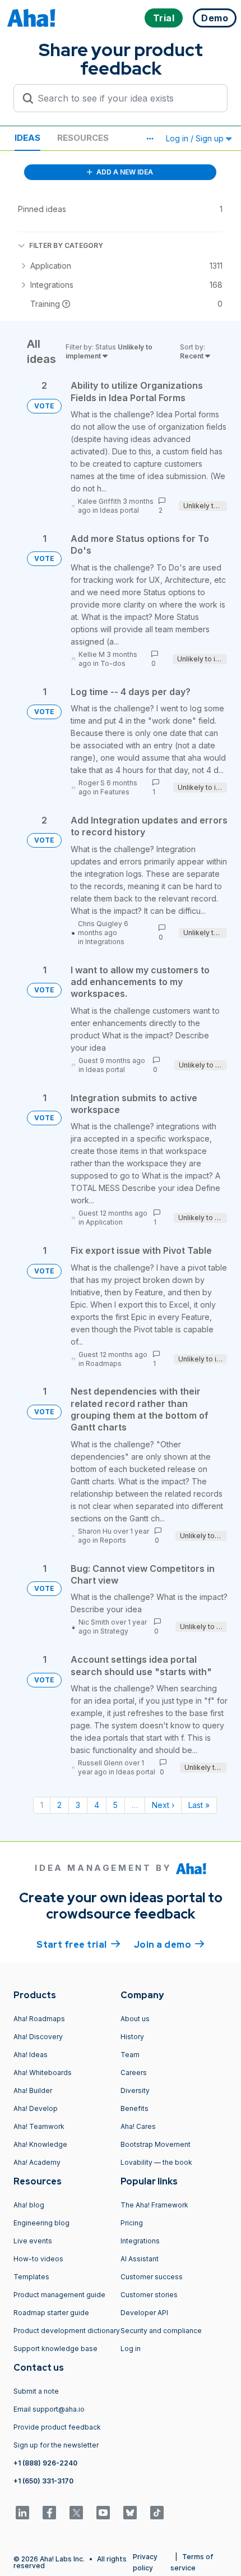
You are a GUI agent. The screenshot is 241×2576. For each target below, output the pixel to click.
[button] (150, 139)
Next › (163, 1805)
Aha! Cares (138, 2126)
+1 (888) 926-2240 (45, 2463)
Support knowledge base (55, 2349)
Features (115, 792)
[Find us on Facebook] (49, 2513)
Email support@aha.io (49, 2409)
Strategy (114, 1631)
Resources (83, 138)
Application (104, 1222)
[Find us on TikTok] (157, 2513)
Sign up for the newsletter (56, 2445)
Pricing (132, 2223)
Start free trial (78, 1945)
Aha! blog (29, 2205)
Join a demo (169, 1945)
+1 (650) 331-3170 (43, 2481)
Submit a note (36, 2391)
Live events (33, 2241)
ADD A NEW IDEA (124, 172)
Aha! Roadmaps (39, 2019)
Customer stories (149, 2295)
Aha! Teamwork (39, 2126)
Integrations (105, 942)
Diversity (135, 2090)
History (132, 2037)
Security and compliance (161, 2331)
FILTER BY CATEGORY (66, 245)
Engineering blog (41, 2223)
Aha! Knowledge (40, 2144)
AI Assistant (140, 2259)
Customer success (152, 2277)
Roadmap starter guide (51, 2313)
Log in (131, 2349)
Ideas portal (119, 510)
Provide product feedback (57, 2427)
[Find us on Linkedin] (22, 2513)
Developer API (144, 2313)
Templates (31, 2277)
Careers (134, 2073)
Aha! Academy (37, 2162)
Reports (113, 1540)
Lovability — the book (156, 2162)
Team (130, 2055)
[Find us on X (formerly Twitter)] (76, 2513)
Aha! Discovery (38, 2037)
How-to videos (38, 2259)
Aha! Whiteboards (43, 2073)
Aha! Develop (36, 2108)
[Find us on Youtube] (103, 2513)
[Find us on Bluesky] (130, 2513)
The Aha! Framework (154, 2205)
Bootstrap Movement (156, 2144)
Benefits (135, 2108)
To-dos (113, 663)
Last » (199, 1805)
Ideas (27, 138)
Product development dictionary (67, 2331)
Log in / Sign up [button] (196, 138)
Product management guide (59, 2295)
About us (135, 2019)
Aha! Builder (33, 2090)
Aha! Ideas (31, 2055)
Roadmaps (104, 1363)
